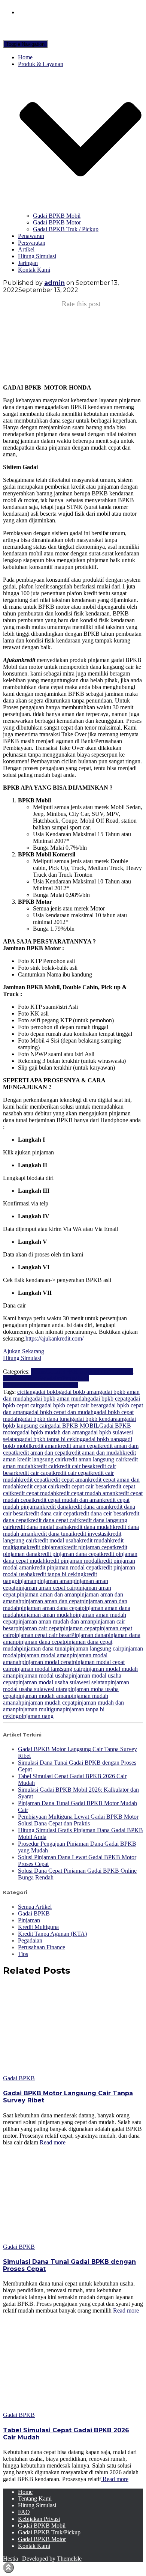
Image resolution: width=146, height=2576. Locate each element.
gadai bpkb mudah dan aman (51, 1432)
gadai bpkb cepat (107, 1399)
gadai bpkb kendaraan (97, 1419)
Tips (23, 1954)
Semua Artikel (35, 1907)
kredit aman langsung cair (94, 1459)
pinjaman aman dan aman (47, 1594)
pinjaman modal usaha (42, 1675)
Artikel (26, 249)
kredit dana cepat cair (53, 1520)
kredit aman (44, 1446)
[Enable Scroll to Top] (8, 2568)
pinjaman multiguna (39, 1709)
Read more (52, 2142)
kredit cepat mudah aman (86, 1493)
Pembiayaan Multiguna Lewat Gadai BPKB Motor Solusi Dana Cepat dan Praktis (78, 1820)
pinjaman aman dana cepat (50, 1608)
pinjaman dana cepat (40, 1642)
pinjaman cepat (79, 1628)
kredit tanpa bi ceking (58, 1574)
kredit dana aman (89, 1507)
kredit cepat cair (38, 1486)
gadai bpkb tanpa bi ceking (51, 1439)
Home (25, 57)
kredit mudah (95, 1540)
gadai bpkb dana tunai (45, 1419)
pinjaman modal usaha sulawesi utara (66, 1686)
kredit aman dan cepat (41, 1453)
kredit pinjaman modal (72, 1561)
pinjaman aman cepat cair (45, 1588)
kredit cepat (33, 1480)
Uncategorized (61, 1385)
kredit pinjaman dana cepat (69, 1554)
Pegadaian (50, 1378)
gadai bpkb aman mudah (58, 1399)
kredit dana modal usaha (40, 1527)
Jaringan (28, 263)
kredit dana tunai (53, 1534)
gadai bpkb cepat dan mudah (60, 1412)
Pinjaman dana (89, 1635)
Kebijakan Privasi (39, 2519)
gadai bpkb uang (102, 1439)
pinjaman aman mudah (46, 1615)
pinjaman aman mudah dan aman (54, 1621)
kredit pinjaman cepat (89, 1547)
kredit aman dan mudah (95, 1453)
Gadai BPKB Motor (57, 222)
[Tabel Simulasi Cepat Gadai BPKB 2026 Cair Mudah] (70, 2408)
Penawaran (31, 236)
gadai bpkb (46, 1392)
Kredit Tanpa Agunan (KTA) (52, 1934)
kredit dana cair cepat (51, 1513)
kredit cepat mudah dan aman (68, 1500)
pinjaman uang (36, 1716)
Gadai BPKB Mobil (57, 216)
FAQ (24, 2512)
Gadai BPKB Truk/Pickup (49, 2532)
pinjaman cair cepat (38, 1628)
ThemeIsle (69, 2559)
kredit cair (45, 1466)
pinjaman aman (54, 1581)
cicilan (25, 1392)
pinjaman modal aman (44, 1655)
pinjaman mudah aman (42, 1696)
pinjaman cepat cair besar (41, 1635)
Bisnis (38, 1372)
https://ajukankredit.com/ (54, 1338)
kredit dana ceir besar (101, 1513)
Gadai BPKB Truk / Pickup (66, 229)
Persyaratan (32, 243)
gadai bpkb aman (79, 1392)
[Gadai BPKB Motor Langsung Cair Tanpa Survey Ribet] (70, 2071)
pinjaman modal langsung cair (47, 1669)
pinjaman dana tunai (43, 1648)
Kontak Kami (34, 270)
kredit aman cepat (78, 1446)
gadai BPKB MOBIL (74, 1426)
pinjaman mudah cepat (48, 1703)
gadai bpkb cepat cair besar (71, 1405)
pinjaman (25, 1581)
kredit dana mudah (91, 1527)
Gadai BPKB (62, 1372)
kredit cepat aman (67, 1480)
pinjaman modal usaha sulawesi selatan (61, 1682)
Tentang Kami (35, 2499)
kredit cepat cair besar (82, 1486)
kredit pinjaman (45, 1547)
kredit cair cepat (72, 1473)
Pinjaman (33, 1385)
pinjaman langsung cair (94, 1648)
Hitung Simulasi (37, 256)
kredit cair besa (75, 1466)
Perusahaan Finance (42, 1947)
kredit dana (55, 1507)
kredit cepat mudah (34, 1493)
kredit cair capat (34, 1473)
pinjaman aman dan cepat (51, 1601)
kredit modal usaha (57, 1540)
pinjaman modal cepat (47, 1662)
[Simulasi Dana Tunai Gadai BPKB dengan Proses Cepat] (70, 2240)
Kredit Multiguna (98, 1372)
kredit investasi (90, 1534)
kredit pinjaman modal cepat (65, 1567)
